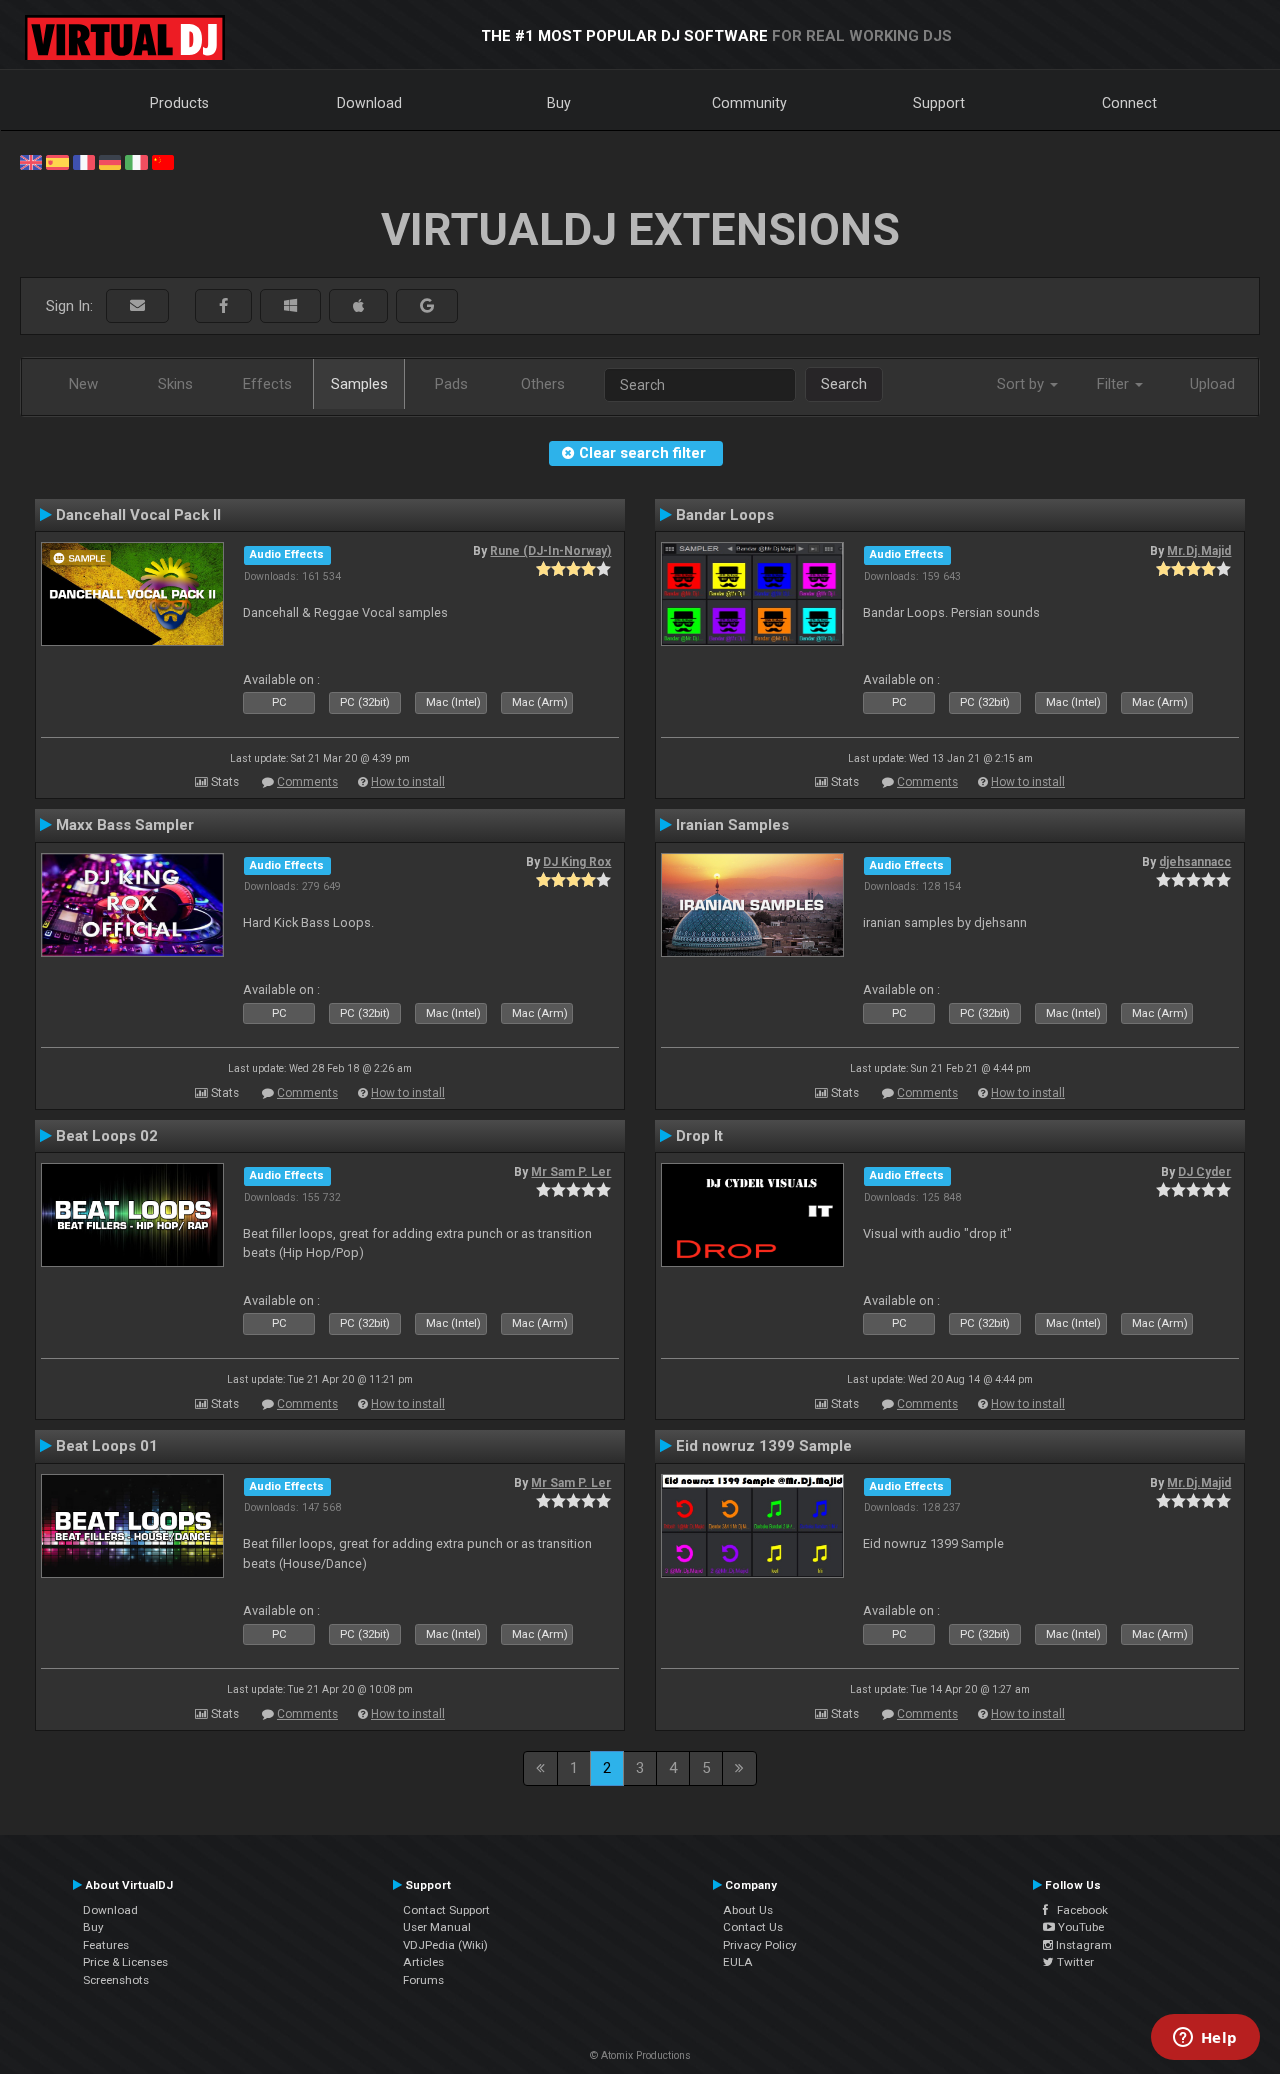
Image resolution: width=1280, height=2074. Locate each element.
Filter (1115, 384)
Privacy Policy (760, 1945)
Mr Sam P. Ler (571, 1172)
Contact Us (753, 1927)
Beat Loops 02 (107, 1136)
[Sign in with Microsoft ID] (290, 306)
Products (179, 103)
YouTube (1079, 1927)
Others (543, 384)
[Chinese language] (163, 161)
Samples (359, 384)
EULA (738, 1962)
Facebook (1078, 1910)
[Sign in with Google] (427, 306)
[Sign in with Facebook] (223, 306)
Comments (307, 782)
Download (369, 103)
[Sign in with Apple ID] (358, 306)
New (83, 384)
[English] (31, 161)
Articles (423, 1962)
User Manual (437, 1927)
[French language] (84, 161)
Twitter (1074, 1962)
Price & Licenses (125, 1962)
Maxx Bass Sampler (125, 825)
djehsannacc (1195, 862)
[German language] (110, 161)
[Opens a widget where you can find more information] (1205, 2039)
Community (749, 103)
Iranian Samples (732, 825)
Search (844, 384)
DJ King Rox (577, 862)
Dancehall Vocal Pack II (138, 515)
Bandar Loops (725, 515)
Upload (1212, 384)
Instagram (1082, 1945)
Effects (267, 384)
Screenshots (116, 1980)
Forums (423, 1980)
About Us (748, 1910)
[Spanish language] (57, 161)
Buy (559, 103)
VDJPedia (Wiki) (445, 1945)
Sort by (1022, 384)
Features (106, 1945)
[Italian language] (136, 161)
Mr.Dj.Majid (1199, 551)
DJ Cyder (1204, 1172)
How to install (408, 782)
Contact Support (446, 1910)
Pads (451, 384)
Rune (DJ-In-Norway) (550, 551)
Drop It (699, 1136)
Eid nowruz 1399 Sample (764, 1446)
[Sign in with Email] (137, 306)
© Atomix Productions (640, 2055)
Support (939, 103)
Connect (1129, 103)
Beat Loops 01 (107, 1446)
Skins (175, 384)
